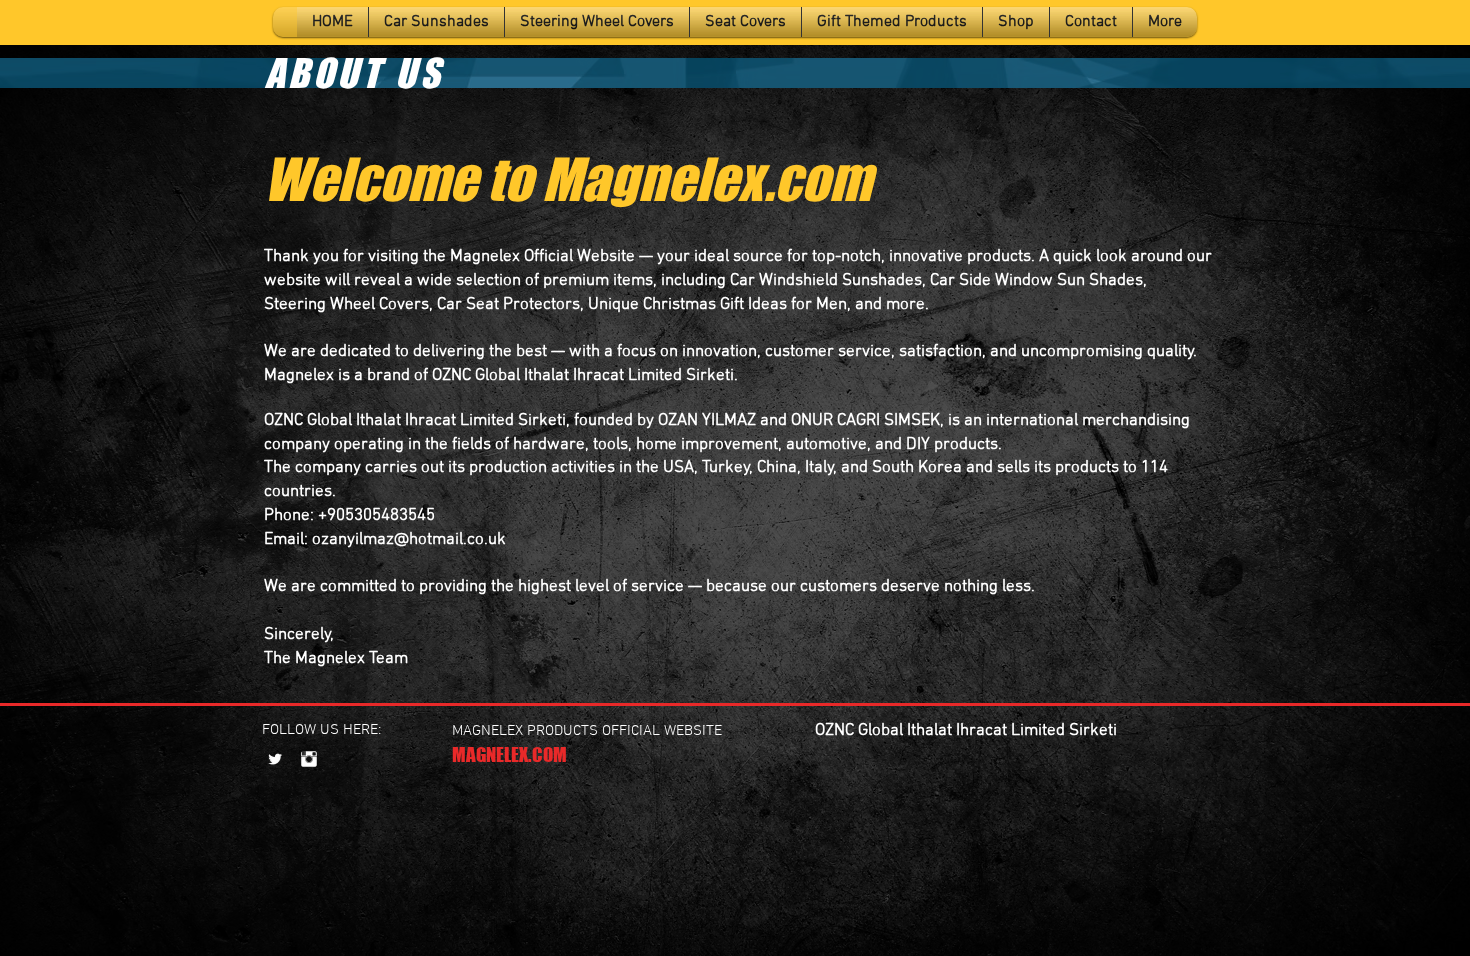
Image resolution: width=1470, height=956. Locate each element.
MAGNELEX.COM (509, 754)
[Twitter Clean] (275, 759)
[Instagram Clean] (309, 759)
